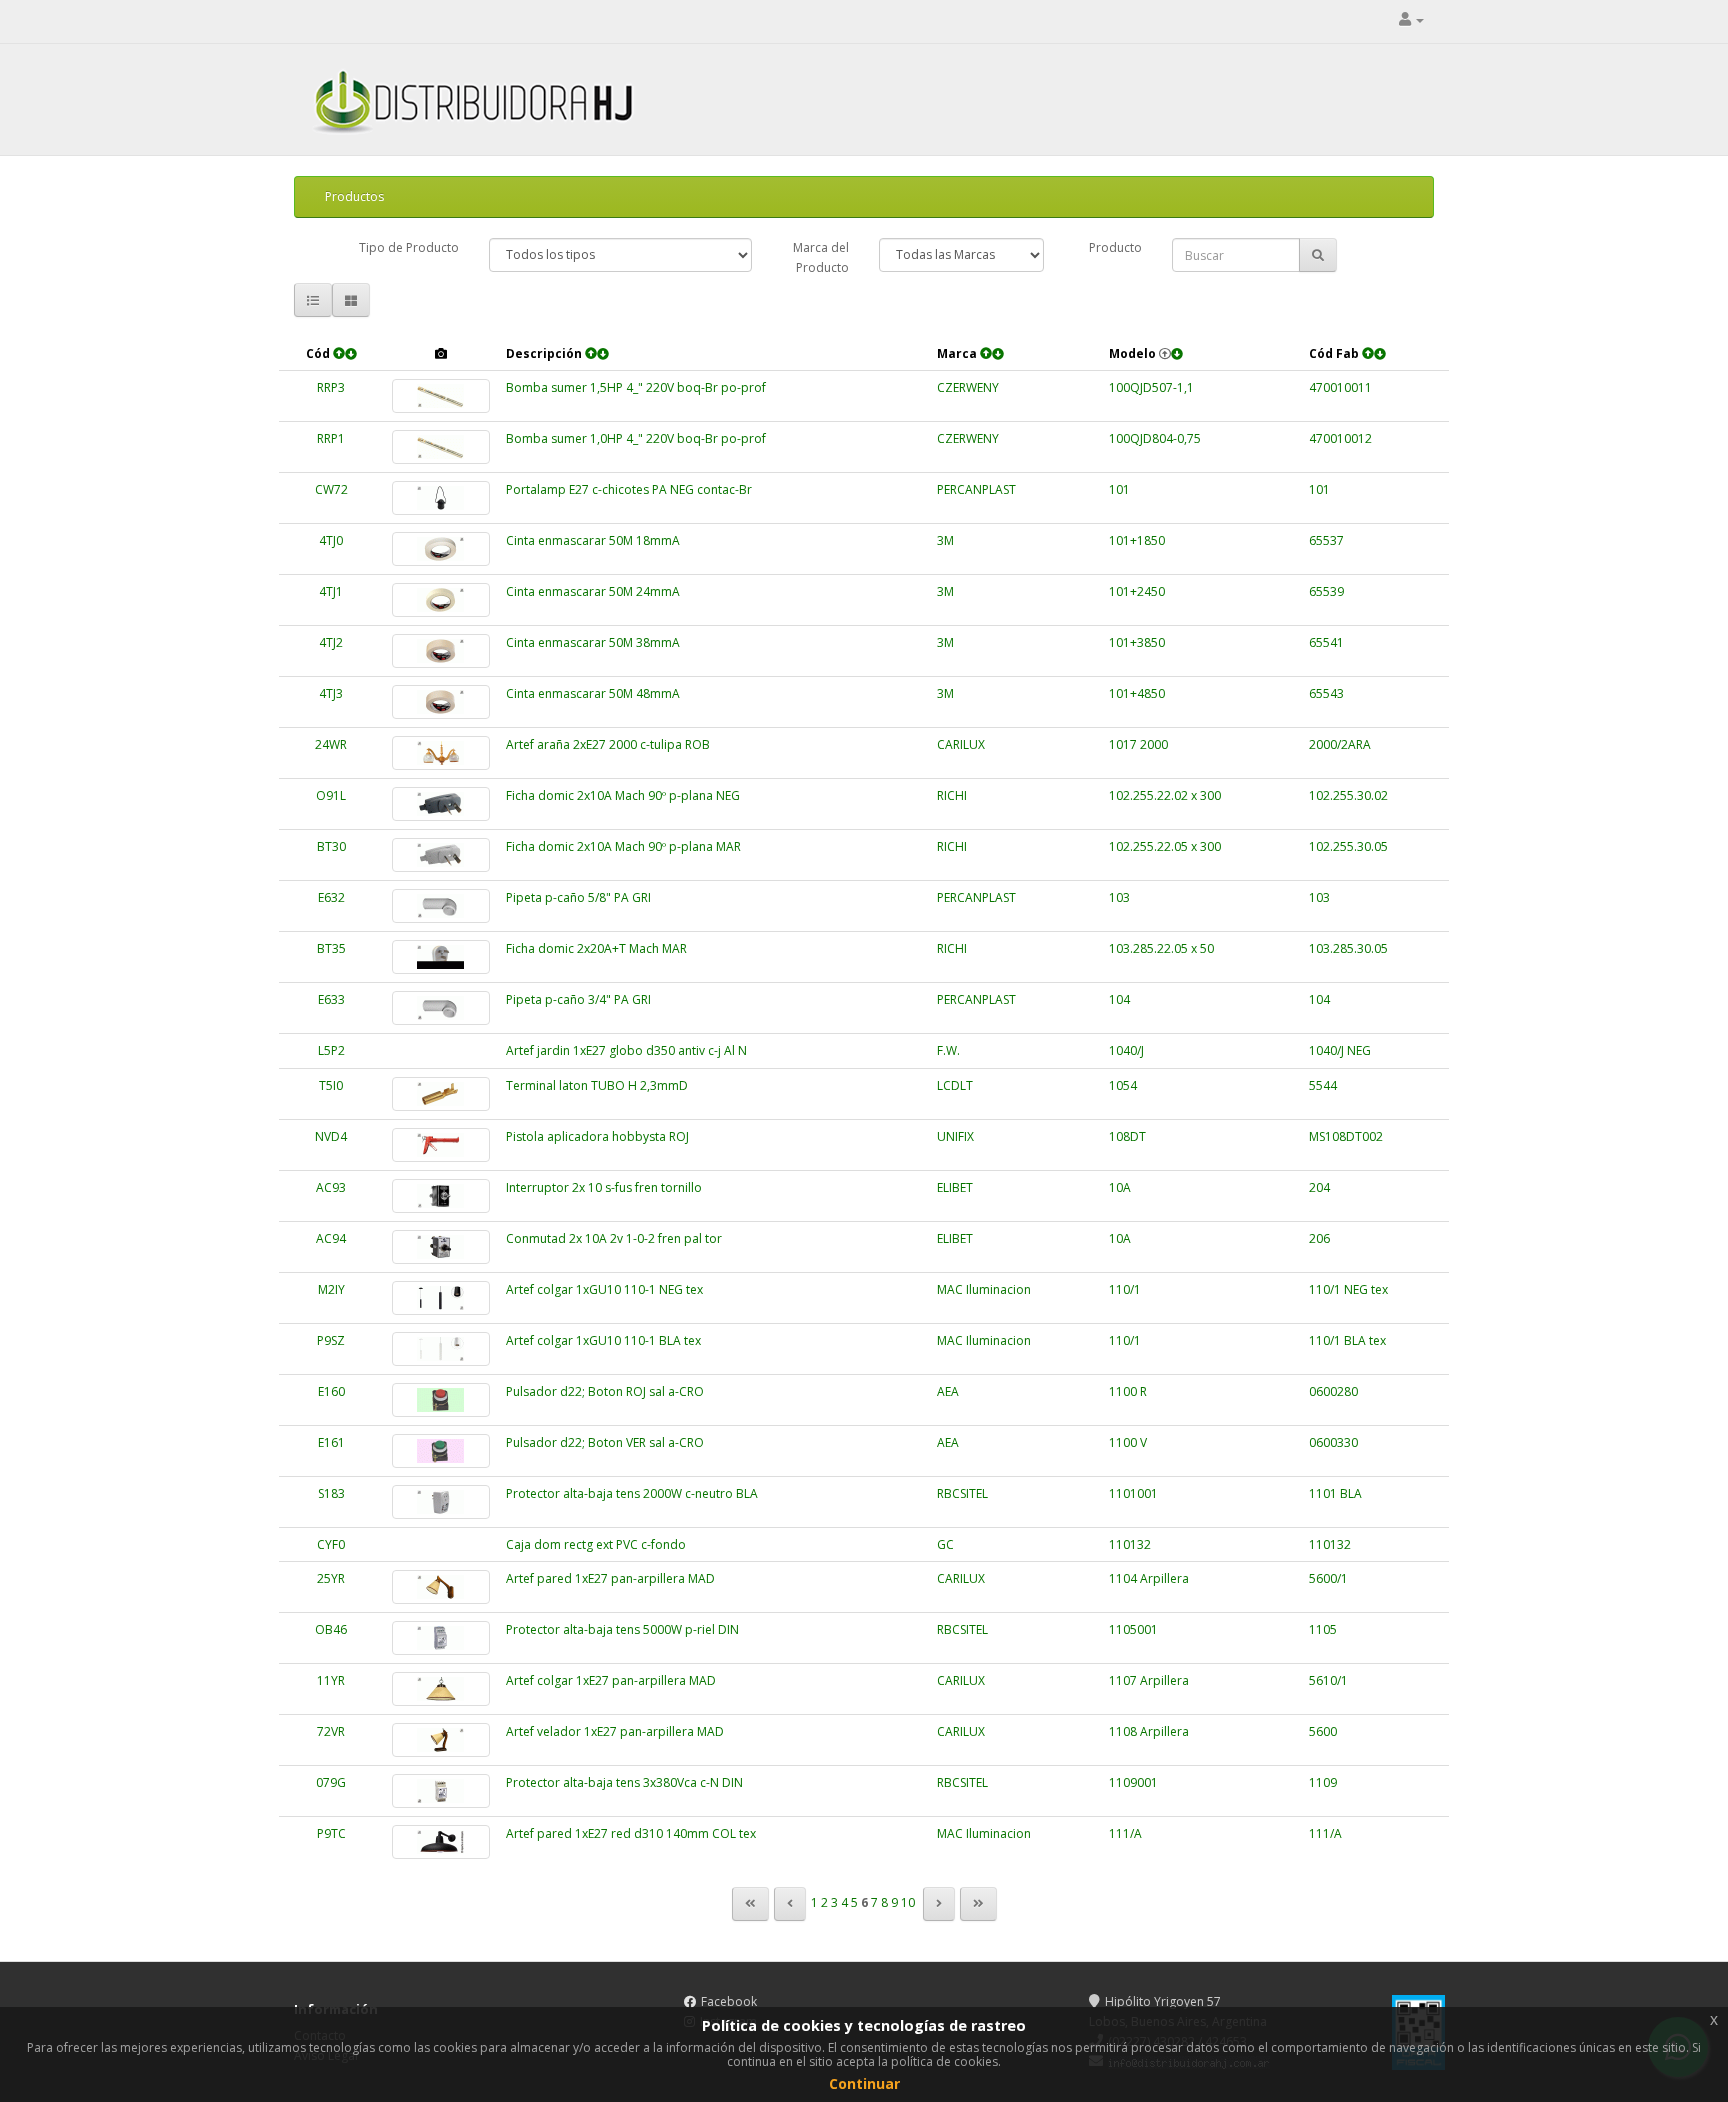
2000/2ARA (1340, 744)
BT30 (331, 846)
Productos (354, 196)
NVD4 (331, 1136)
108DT (1127, 1136)
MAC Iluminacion (984, 1289)
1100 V (1128, 1442)
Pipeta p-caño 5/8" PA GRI (578, 897)
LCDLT (955, 1085)
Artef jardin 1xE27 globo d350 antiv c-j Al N (626, 1050)
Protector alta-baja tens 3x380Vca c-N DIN (624, 1782)
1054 (1123, 1085)
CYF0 (331, 1544)
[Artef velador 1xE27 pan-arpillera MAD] (441, 1740)
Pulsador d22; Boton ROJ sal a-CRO (605, 1391)
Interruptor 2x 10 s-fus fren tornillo (604, 1187)
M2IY (331, 1289)
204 (1319, 1187)
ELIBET (955, 1187)
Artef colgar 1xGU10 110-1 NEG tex (604, 1289)
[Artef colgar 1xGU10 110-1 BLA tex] (441, 1349)
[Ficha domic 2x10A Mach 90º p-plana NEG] (441, 804)
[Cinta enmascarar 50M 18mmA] (441, 549)
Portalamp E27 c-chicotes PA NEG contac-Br (629, 489)
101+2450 (1137, 591)
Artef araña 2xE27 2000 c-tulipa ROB (608, 744)
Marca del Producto (821, 257)
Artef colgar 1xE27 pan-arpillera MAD (611, 1680)
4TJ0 (331, 540)
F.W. (948, 1050)
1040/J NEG (1340, 1050)
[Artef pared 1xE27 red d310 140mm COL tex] (441, 1842)
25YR (331, 1578)
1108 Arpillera (1149, 1731)
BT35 (331, 948)
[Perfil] (1411, 19)
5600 (1323, 1731)
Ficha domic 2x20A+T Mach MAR (596, 948)
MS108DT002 (1346, 1136)
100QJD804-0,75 (1155, 438)
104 (1119, 999)
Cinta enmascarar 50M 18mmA (593, 540)
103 (1119, 897)
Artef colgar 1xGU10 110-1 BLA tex (603, 1340)
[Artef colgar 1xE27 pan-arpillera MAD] (441, 1689)
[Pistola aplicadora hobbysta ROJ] (441, 1145)
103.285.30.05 (1348, 948)
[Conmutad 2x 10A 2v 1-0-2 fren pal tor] (441, 1247)
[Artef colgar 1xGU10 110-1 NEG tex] (441, 1298)
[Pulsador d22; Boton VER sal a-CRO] (441, 1451)
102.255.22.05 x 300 (1165, 846)
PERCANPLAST (976, 489)
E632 (331, 897)
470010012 (1340, 438)
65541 (1326, 642)
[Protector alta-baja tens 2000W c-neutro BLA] (441, 1502)
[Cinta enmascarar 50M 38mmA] (441, 651)
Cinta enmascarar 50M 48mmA (593, 693)
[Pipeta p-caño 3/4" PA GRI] (441, 1008)
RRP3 (331, 387)
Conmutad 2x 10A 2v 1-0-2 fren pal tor (614, 1238)
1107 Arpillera (1149, 1680)
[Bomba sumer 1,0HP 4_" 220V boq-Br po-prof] (441, 447)
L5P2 (331, 1050)
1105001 (1133, 1629)
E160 (331, 1391)
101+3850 (1137, 642)
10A (1120, 1187)
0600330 (1333, 1442)
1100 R (1128, 1391)
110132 (1130, 1544)
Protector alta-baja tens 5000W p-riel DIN (622, 1629)
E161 (331, 1442)
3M (945, 540)
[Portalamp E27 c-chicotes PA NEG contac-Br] (441, 498)
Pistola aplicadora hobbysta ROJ (597, 1136)
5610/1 (1328, 1680)
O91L (331, 795)
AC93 (331, 1187)
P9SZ (331, 1340)
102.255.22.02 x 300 (1165, 795)
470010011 (1340, 387)
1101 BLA (1335, 1493)
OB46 (331, 1629)
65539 (1326, 591)
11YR (331, 1680)
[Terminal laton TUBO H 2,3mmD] (441, 1094)
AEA (948, 1391)
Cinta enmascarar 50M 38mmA (593, 642)
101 (1119, 489)
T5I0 (331, 1085)
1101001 (1133, 1493)
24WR (331, 744)
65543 (1326, 693)
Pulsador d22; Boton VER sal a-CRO (605, 1442)
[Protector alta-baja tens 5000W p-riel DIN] (441, 1638)
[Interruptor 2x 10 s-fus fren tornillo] (441, 1196)
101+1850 (1137, 540)
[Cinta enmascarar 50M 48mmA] (441, 702)
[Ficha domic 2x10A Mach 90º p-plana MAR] (441, 855)
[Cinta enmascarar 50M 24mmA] (441, 600)
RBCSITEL (962, 1493)
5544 (1323, 1085)
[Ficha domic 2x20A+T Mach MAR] (441, 957)
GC (945, 1544)
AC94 (331, 1238)
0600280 (1333, 1391)
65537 (1326, 540)
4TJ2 (331, 642)
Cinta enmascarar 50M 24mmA (593, 591)
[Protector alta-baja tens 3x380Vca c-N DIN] (441, 1791)
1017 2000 (1138, 744)
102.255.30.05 (1348, 846)
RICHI (952, 795)
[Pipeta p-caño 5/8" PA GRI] (441, 906)
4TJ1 (331, 591)
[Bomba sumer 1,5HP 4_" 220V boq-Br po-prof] (441, 396)
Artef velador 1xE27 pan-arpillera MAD (615, 1731)
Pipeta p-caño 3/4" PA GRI (578, 999)
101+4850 (1137, 693)
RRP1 (331, 438)
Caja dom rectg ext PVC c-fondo (596, 1544)
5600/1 (1328, 1578)
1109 (1323, 1782)
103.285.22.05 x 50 (1161, 948)
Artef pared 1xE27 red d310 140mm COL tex (631, 1833)
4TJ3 (331, 693)
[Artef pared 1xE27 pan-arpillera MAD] (441, 1587)
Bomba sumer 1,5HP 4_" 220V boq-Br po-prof (636, 387)
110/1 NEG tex (1348, 1289)
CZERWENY (968, 387)
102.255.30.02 (1348, 795)
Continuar (864, 2083)
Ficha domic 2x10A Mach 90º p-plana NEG (623, 795)
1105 (1323, 1629)
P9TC (331, 1833)
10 (908, 1902)
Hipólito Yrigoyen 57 (1163, 2001)
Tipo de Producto (409, 247)
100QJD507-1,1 (1151, 387)
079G (331, 1782)
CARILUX (961, 744)
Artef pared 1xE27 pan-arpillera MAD (610, 1578)
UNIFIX (955, 1136)
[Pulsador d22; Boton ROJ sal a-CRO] (441, 1400)
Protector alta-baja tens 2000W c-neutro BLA (632, 1493)
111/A (1125, 1833)
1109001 (1133, 1782)
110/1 (1125, 1289)
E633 (331, 999)
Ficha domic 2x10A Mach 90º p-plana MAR (623, 846)
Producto (1115, 247)
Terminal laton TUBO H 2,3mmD (597, 1085)
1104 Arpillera (1149, 1578)
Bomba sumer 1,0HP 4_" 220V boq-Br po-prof (636, 438)
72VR (331, 1731)
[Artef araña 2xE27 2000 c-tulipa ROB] (441, 753)
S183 (331, 1493)
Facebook (729, 2001)
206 (1319, 1238)
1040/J (1126, 1050)
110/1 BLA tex (1347, 1340)
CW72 (331, 489)
